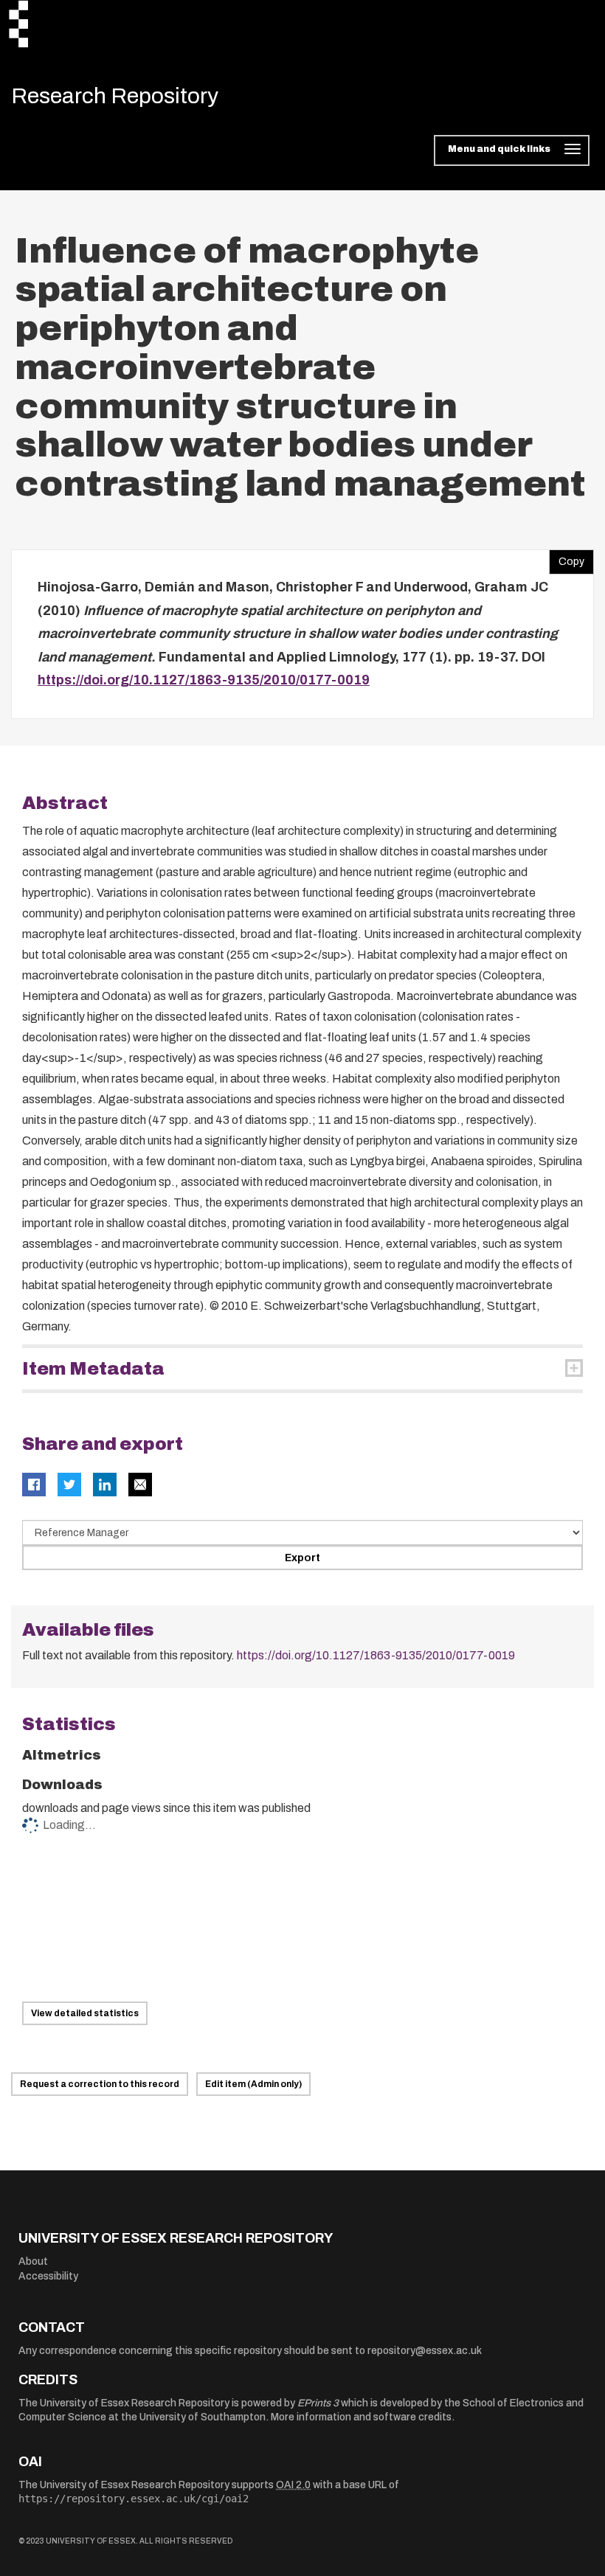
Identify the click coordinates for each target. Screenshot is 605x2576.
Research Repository (115, 96)
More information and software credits (361, 2417)
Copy (567, 558)
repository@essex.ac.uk (425, 2351)
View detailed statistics (85, 2013)
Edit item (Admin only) (253, 2084)
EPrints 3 (318, 2403)
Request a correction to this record (100, 2084)
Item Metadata (93, 1369)
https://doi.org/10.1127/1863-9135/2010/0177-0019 (204, 680)
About (33, 2261)
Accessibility (48, 2276)
